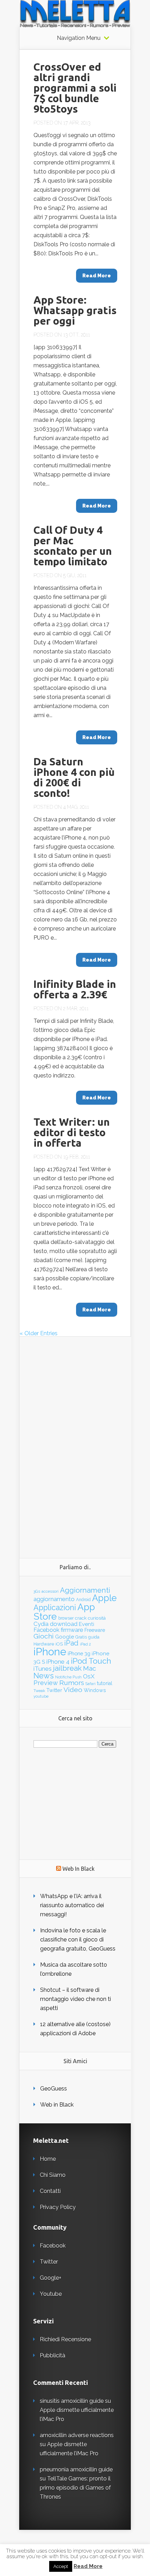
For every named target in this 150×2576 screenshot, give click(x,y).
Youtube (51, 2294)
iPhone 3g (79, 1653)
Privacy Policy (58, 2207)
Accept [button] (61, 2566)
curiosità (97, 1618)
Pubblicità (52, 2355)
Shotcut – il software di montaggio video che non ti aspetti (76, 1999)
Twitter (54, 1690)
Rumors (72, 1683)
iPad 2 (85, 1644)
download (64, 1624)
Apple (104, 1598)
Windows (95, 1690)
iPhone (50, 1652)
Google (65, 1637)
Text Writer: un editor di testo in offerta (72, 1132)
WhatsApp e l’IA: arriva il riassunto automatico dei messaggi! (72, 1905)
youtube (41, 1696)
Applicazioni (55, 1608)
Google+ (51, 2278)
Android (83, 1600)
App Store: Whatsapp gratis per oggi (75, 310)
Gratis (81, 1637)
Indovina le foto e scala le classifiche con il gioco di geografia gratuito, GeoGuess (78, 1940)
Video (73, 1690)
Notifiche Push (68, 1677)
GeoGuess (54, 2089)
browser (66, 1618)
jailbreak (67, 1668)
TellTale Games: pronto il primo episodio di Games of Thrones (75, 2488)
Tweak (39, 1691)
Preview (46, 1683)
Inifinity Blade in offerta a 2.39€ (75, 989)
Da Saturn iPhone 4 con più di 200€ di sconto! (74, 777)
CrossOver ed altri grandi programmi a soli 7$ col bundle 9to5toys (75, 88)
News (44, 1676)
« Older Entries (39, 1333)
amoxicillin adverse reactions (77, 2435)
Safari (91, 1684)
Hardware (44, 1644)
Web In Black (78, 1869)
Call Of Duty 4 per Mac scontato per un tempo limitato (73, 546)
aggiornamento (54, 1599)
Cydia (41, 1624)
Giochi (44, 1636)
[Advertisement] (75, 1442)
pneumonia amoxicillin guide (76, 2469)
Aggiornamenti (85, 1590)
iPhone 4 (58, 1662)
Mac (89, 1668)
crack (81, 1618)
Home (48, 2159)
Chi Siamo (53, 2175)
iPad (71, 1643)
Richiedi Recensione (65, 2339)
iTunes (43, 1669)
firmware (72, 1630)
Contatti (50, 2191)
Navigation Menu (79, 38)
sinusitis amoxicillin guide (72, 2401)
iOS (59, 1644)
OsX (89, 1676)
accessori (50, 1591)
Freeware (95, 1630)
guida (94, 1637)
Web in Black (57, 2105)
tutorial (105, 1683)
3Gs (37, 1591)
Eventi (87, 1624)
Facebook (46, 1630)
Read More (88, 2566)
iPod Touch (91, 1661)
